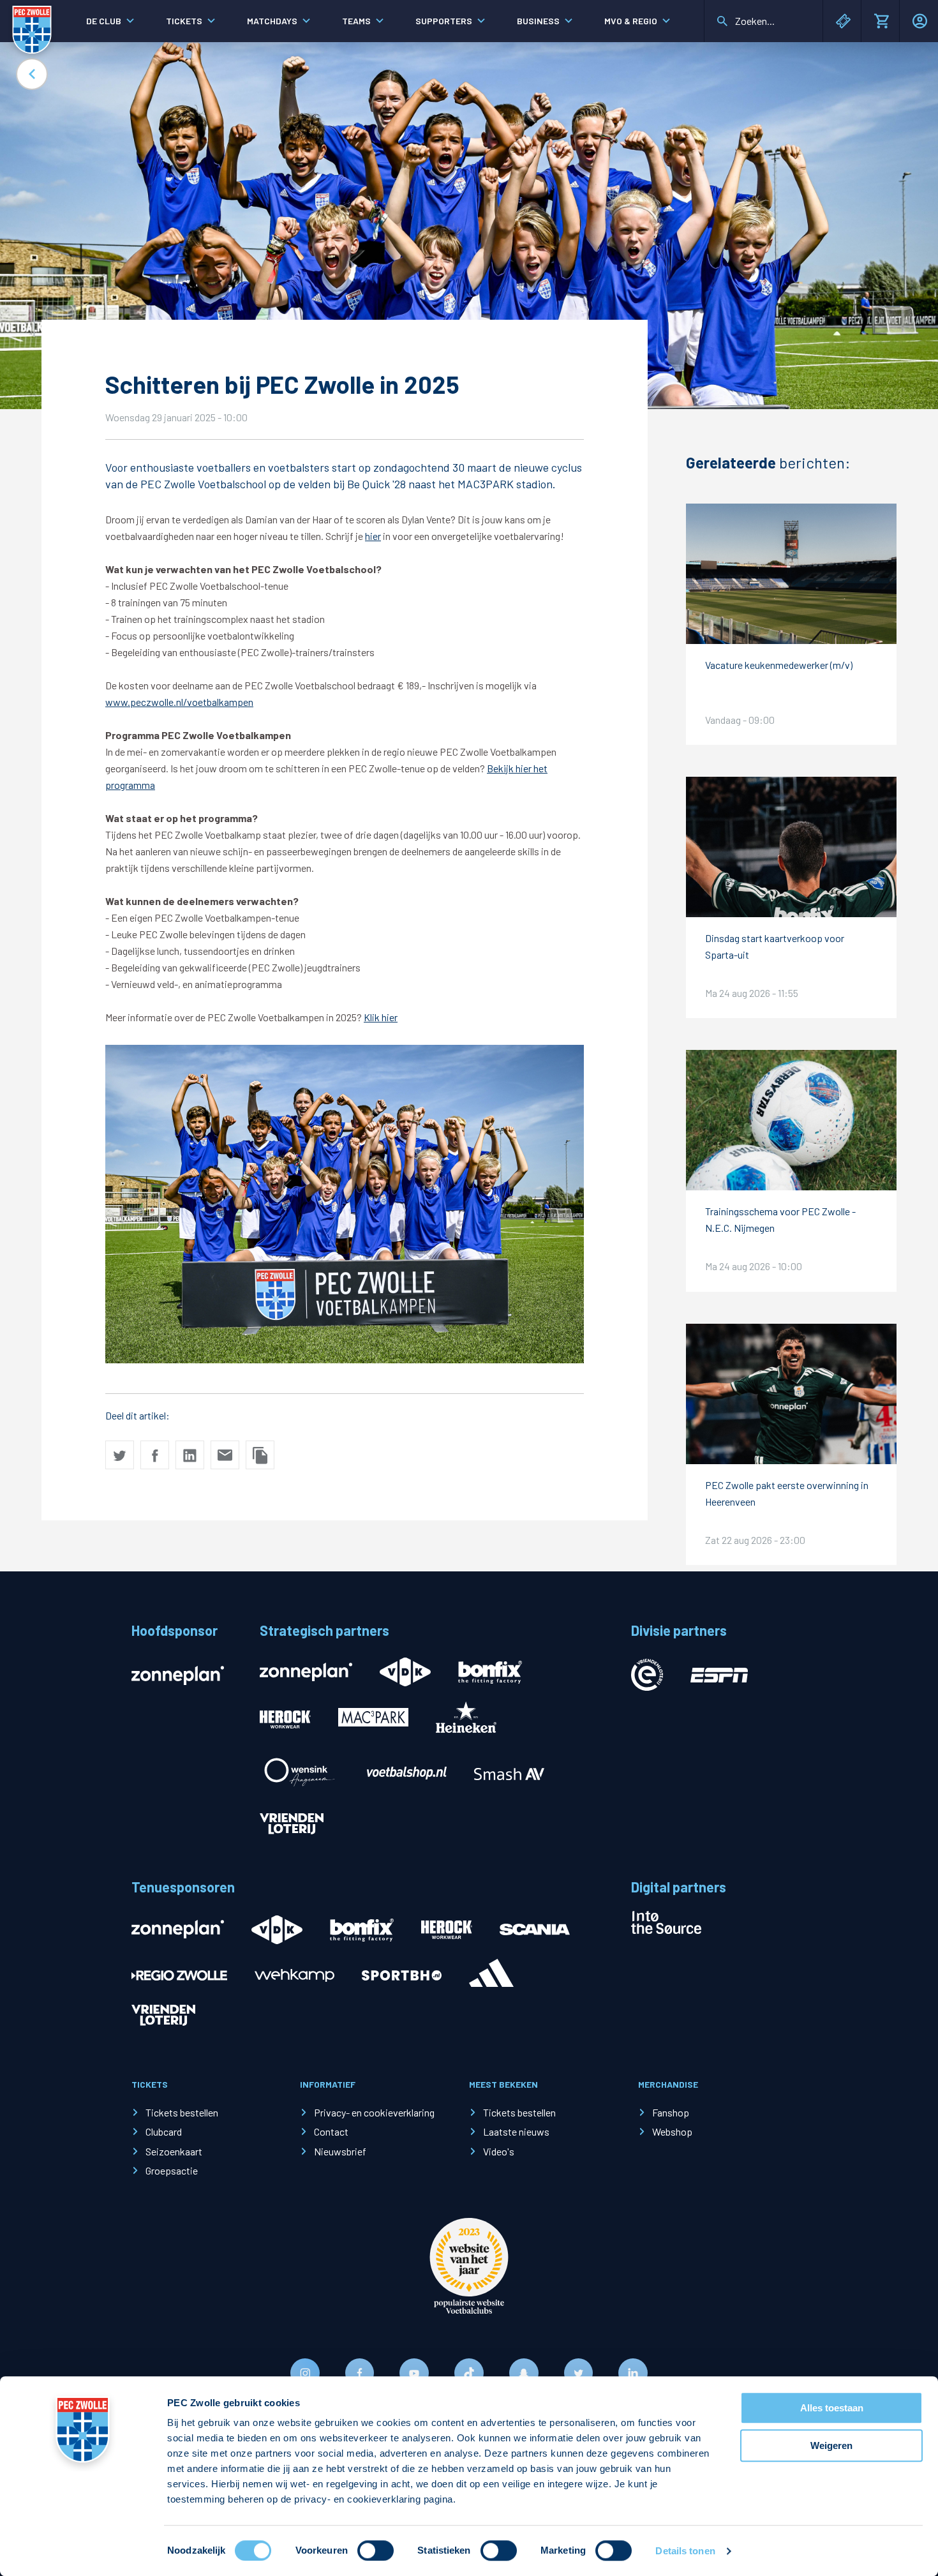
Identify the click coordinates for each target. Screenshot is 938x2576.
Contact (331, 2131)
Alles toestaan (832, 2408)
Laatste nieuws (516, 2131)
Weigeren (831, 2445)
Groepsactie (172, 2170)
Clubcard (164, 2131)
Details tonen (685, 2551)
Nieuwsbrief (340, 2151)
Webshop (672, 2131)
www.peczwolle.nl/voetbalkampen (179, 702)
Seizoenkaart (174, 2151)
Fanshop (671, 2112)
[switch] (376, 2550)
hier (373, 536)
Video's (499, 2151)
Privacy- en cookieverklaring (374, 2112)
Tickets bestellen (182, 2112)
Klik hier (381, 1017)
